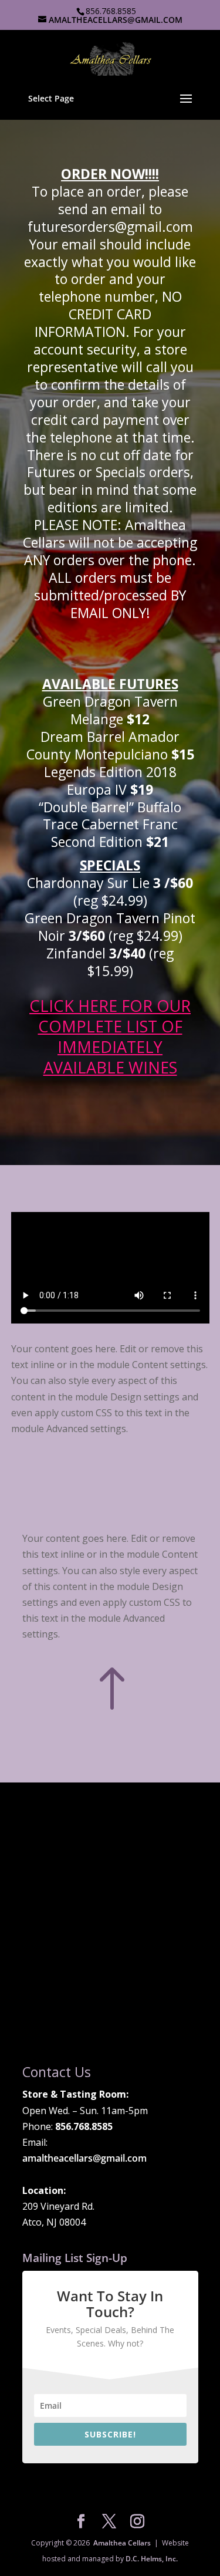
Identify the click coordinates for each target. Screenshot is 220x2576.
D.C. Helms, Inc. (152, 2559)
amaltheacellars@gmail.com (84, 2158)
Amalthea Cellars (122, 2543)
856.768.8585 (111, 11)
